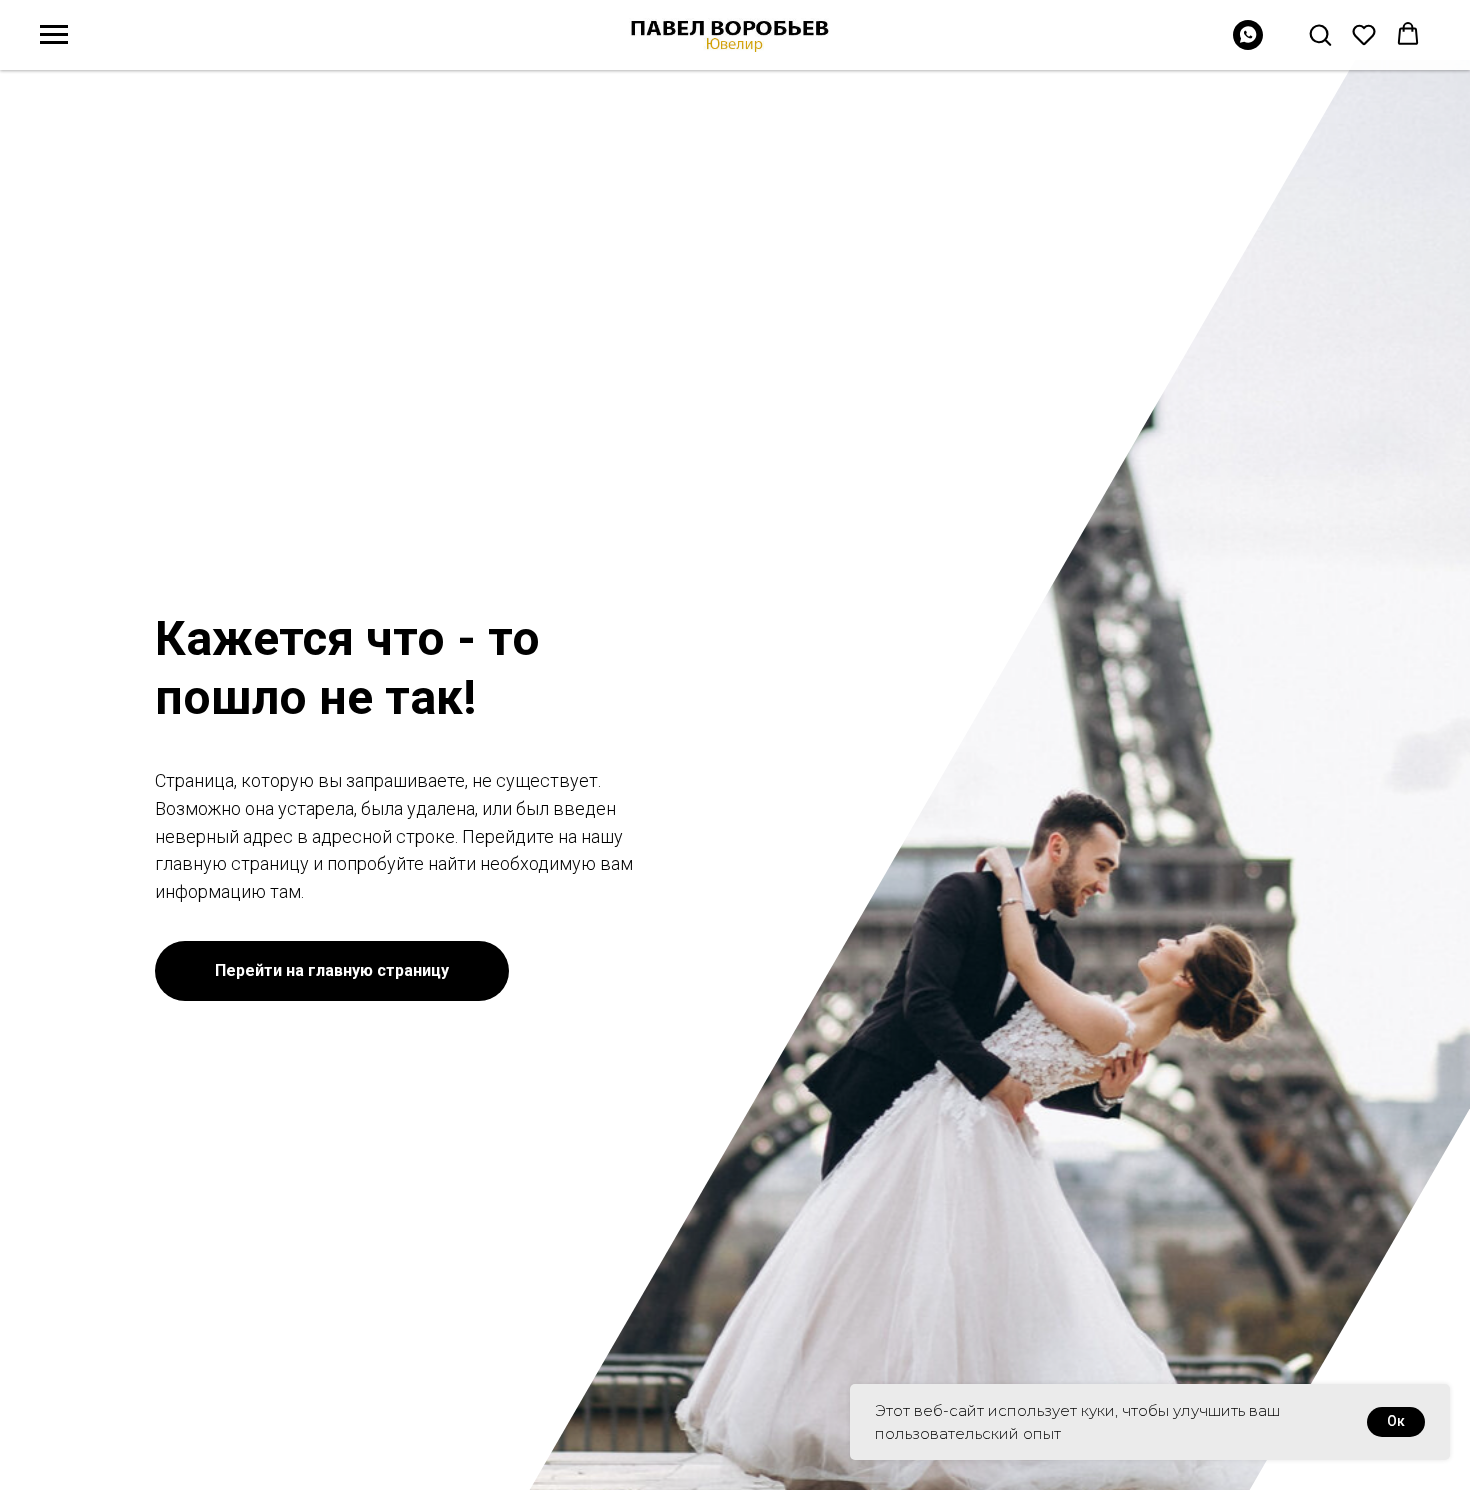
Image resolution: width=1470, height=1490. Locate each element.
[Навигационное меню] (54, 35)
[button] (1320, 34)
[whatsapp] (1248, 44)
